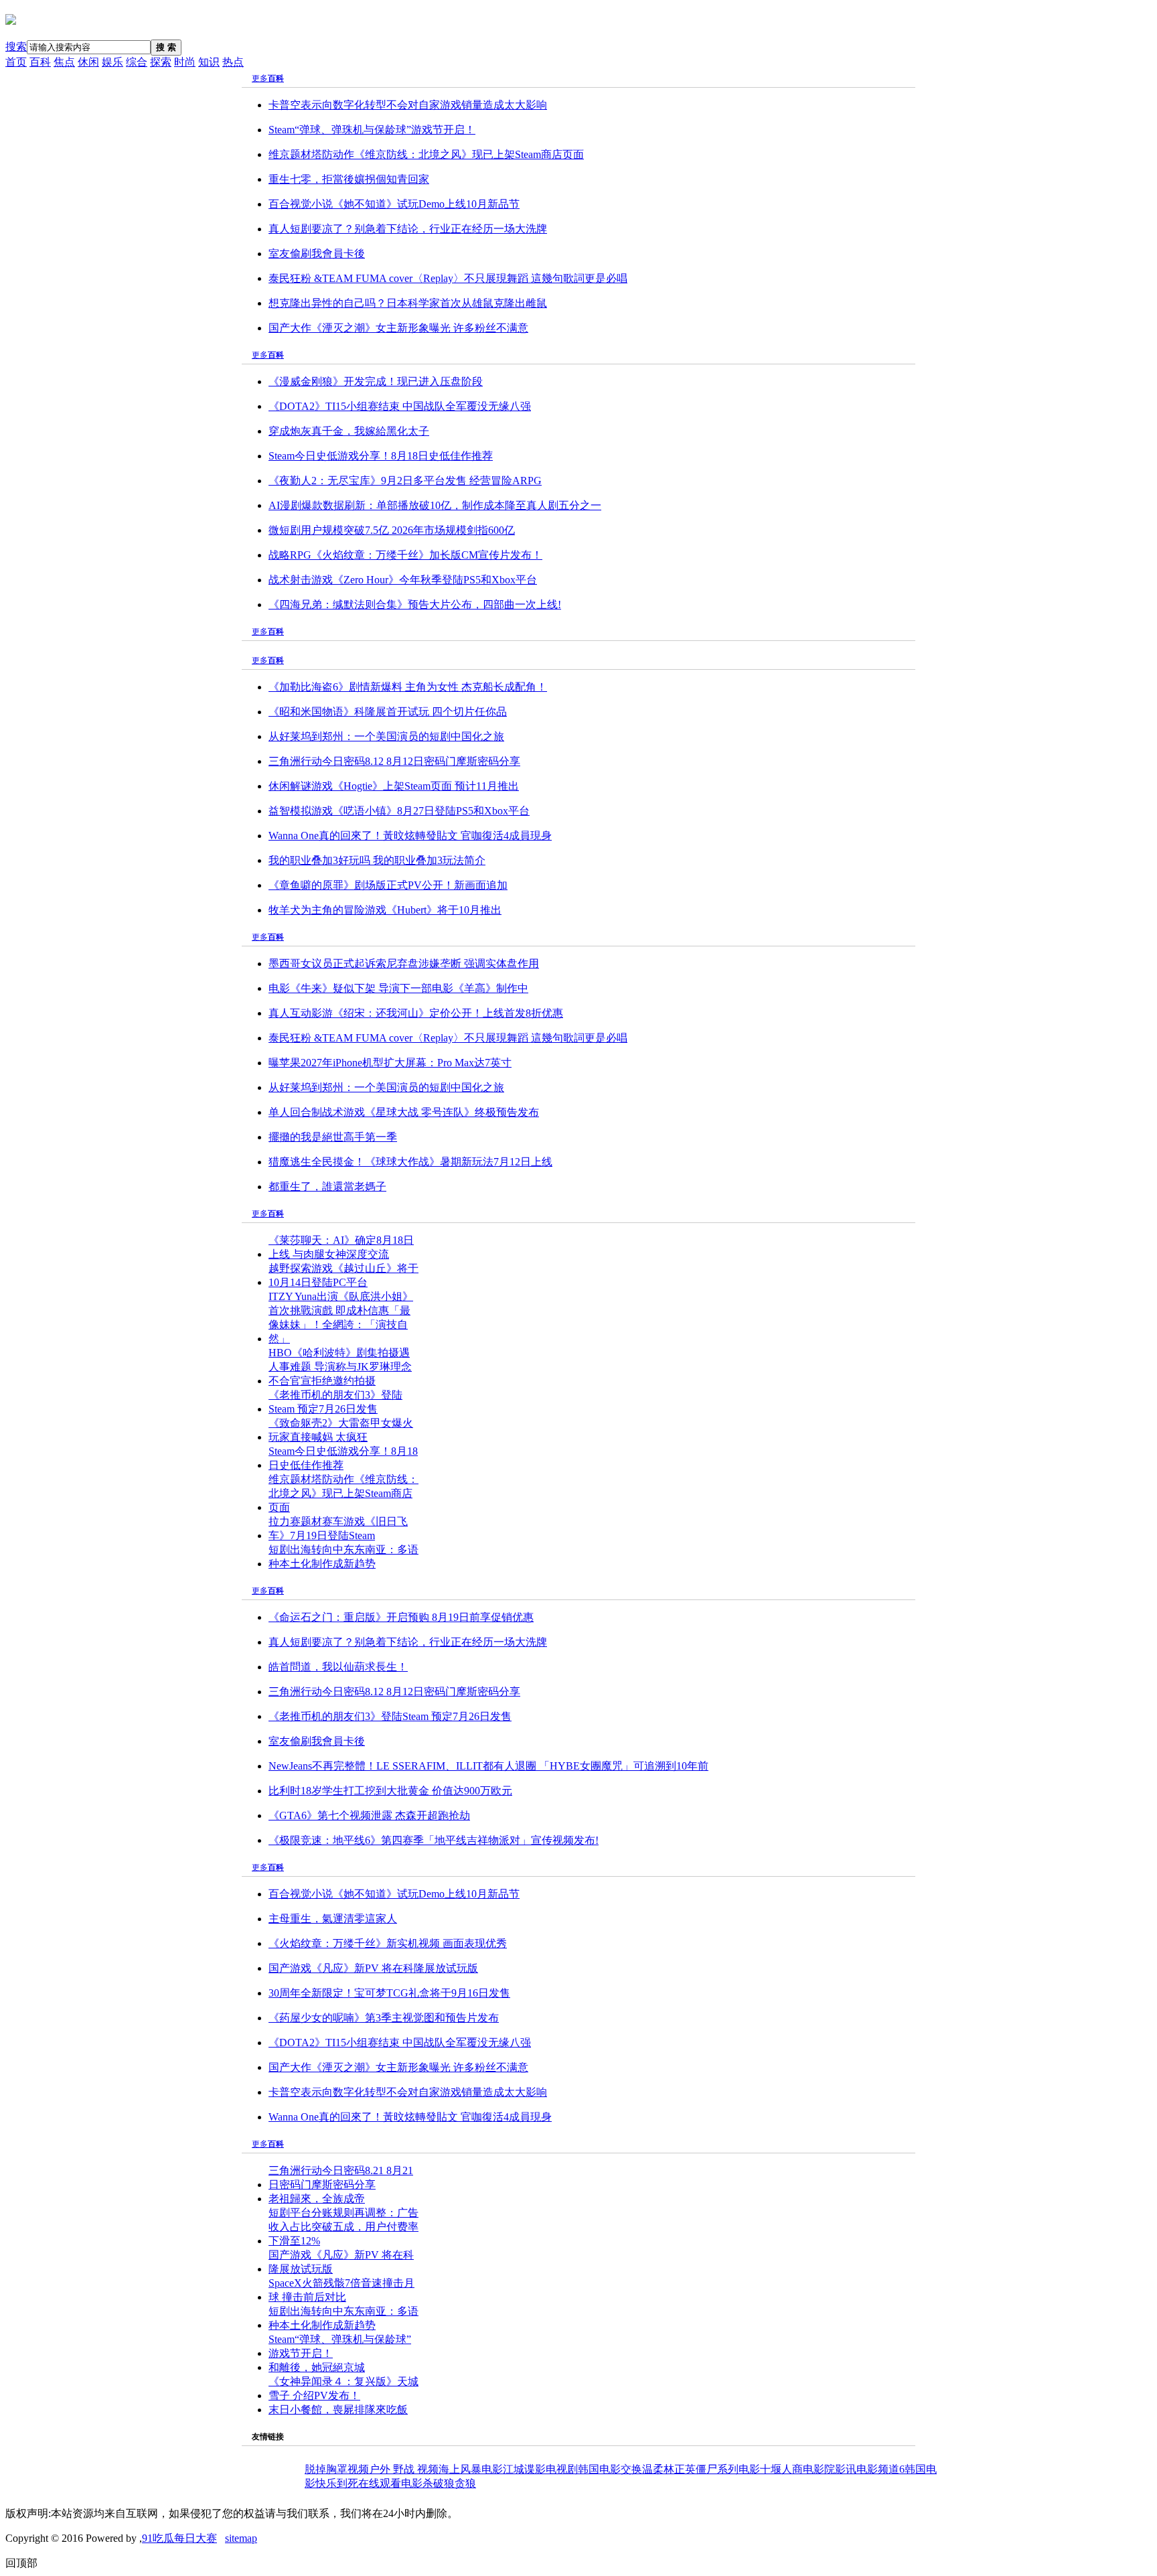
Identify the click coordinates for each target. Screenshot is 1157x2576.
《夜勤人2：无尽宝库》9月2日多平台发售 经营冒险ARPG (405, 481)
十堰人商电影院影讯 (808, 2469)
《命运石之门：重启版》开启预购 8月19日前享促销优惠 (401, 1617)
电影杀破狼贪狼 (439, 2483)
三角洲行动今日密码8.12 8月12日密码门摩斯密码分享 (394, 761)
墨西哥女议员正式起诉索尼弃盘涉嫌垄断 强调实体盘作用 (404, 963)
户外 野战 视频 (404, 2469)
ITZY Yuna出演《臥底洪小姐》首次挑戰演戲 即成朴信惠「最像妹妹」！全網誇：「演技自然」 (341, 1317)
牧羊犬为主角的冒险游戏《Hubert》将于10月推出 (385, 910)
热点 (233, 62)
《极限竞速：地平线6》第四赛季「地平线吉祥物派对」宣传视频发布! (434, 1840)
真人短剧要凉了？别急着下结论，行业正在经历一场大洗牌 (408, 229)
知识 (209, 62)
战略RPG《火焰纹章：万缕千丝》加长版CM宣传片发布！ (405, 555)
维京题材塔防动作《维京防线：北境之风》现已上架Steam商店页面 (426, 154)
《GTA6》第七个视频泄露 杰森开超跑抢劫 (369, 1815)
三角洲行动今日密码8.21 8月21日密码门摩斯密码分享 (341, 2177)
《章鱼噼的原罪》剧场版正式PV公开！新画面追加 (388, 885)
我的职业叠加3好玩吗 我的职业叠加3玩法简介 (377, 860)
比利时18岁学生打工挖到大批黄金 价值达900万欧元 (390, 1791)
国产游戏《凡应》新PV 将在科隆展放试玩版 (373, 1968)
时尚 (185, 62)
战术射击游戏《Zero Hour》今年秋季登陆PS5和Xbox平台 (403, 580)
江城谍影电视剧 (540, 2469)
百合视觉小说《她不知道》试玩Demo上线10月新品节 (394, 204)
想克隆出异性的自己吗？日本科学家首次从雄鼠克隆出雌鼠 (408, 303)
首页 (16, 62)
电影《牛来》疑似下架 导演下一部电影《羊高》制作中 (398, 988)
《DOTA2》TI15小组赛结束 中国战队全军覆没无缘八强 (400, 406)
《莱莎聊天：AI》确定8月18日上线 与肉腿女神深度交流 (341, 1247)
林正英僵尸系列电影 (712, 2469)
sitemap (241, 2538)
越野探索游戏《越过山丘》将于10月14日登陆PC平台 (343, 1275)
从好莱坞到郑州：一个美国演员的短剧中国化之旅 (386, 736)
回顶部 (21, 2563)
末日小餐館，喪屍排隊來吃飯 (338, 2410)
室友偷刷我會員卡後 (317, 254)
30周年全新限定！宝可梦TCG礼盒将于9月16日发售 (389, 1993)
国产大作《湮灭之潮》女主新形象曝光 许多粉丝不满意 (398, 328)
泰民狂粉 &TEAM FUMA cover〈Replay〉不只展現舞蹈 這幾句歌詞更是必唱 (448, 278)
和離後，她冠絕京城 (317, 2367)
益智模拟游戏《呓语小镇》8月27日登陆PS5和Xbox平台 (399, 811)
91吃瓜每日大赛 (179, 2538)
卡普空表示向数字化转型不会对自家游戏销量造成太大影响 (408, 105)
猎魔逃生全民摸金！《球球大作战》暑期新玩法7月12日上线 (410, 1162)
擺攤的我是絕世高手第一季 (333, 1137)
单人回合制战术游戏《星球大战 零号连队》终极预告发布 (404, 1112)
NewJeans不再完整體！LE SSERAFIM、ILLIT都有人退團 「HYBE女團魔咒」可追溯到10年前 (488, 1766)
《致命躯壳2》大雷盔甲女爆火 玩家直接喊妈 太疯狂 (341, 1430)
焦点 (64, 62)
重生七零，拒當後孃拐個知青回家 (349, 179)
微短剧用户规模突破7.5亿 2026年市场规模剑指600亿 (392, 530)
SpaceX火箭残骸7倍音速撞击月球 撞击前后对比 (341, 2290)
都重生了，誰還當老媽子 (327, 1187)
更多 (260, 78)
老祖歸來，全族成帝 (317, 2199)
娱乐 (112, 62)
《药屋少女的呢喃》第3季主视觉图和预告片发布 (384, 2018)
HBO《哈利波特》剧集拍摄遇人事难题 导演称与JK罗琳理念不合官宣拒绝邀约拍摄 (340, 1367)
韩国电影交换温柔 (621, 2469)
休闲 (88, 62)
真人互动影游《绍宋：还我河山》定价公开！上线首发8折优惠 (416, 1013)
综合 (137, 62)
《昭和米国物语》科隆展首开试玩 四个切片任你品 (388, 712)
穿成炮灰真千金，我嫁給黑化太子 (349, 431)
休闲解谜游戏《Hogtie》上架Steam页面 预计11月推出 (394, 786)
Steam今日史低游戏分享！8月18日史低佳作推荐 (381, 456)
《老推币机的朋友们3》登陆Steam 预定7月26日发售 (335, 1402)
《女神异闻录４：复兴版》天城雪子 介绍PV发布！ (343, 2388)
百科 (40, 62)
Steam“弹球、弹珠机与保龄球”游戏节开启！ (372, 130)
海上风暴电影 (471, 2469)
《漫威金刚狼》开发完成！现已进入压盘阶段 (376, 381)
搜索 (16, 47)
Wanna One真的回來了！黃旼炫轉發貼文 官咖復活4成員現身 (410, 836)
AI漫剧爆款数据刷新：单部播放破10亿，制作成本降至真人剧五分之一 (435, 505)
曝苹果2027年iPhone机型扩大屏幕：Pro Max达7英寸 (390, 1063)
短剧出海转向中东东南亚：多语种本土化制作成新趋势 (343, 1557)
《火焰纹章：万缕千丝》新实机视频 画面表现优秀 (388, 1943)
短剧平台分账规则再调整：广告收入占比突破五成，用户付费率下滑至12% (343, 2227)
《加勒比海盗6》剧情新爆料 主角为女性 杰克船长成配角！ (408, 687)
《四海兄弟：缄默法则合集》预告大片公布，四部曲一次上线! (415, 604)
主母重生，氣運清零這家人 (333, 1919)
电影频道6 (880, 2469)
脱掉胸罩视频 (337, 2469)
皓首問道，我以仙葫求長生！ (338, 1667)
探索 (161, 62)
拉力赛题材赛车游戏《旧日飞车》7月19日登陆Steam (338, 1528)
